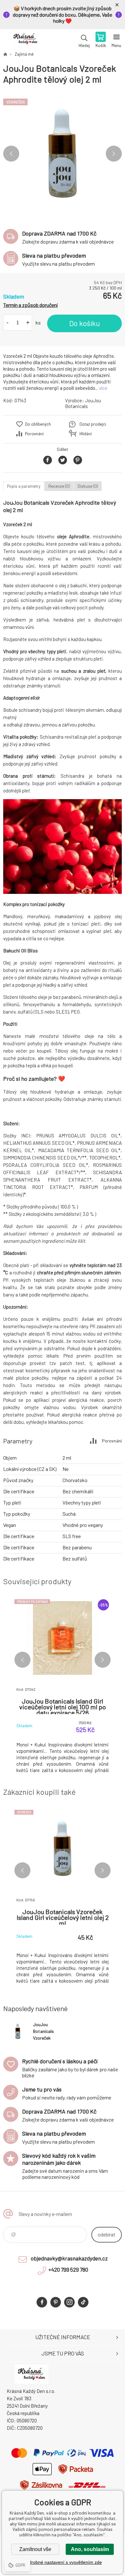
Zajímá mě (24, 54)
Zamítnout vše (35, 2549)
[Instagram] (69, 2302)
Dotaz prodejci (93, 424)
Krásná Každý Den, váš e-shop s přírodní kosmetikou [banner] (25, 40)
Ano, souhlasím (90, 2549)
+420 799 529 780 (68, 2269)
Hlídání (86, 434)
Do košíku (85, 323)
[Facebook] (42, 2302)
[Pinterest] (56, 2302)
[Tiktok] (83, 2302)
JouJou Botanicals (83, 403)
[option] (63, 154)
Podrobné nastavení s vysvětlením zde (63, 2562)
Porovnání (34, 434)
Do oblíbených (38, 424)
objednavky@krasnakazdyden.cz (69, 2258)
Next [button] (114, 154)
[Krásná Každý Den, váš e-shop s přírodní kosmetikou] (5, 54)
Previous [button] (11, 154)
